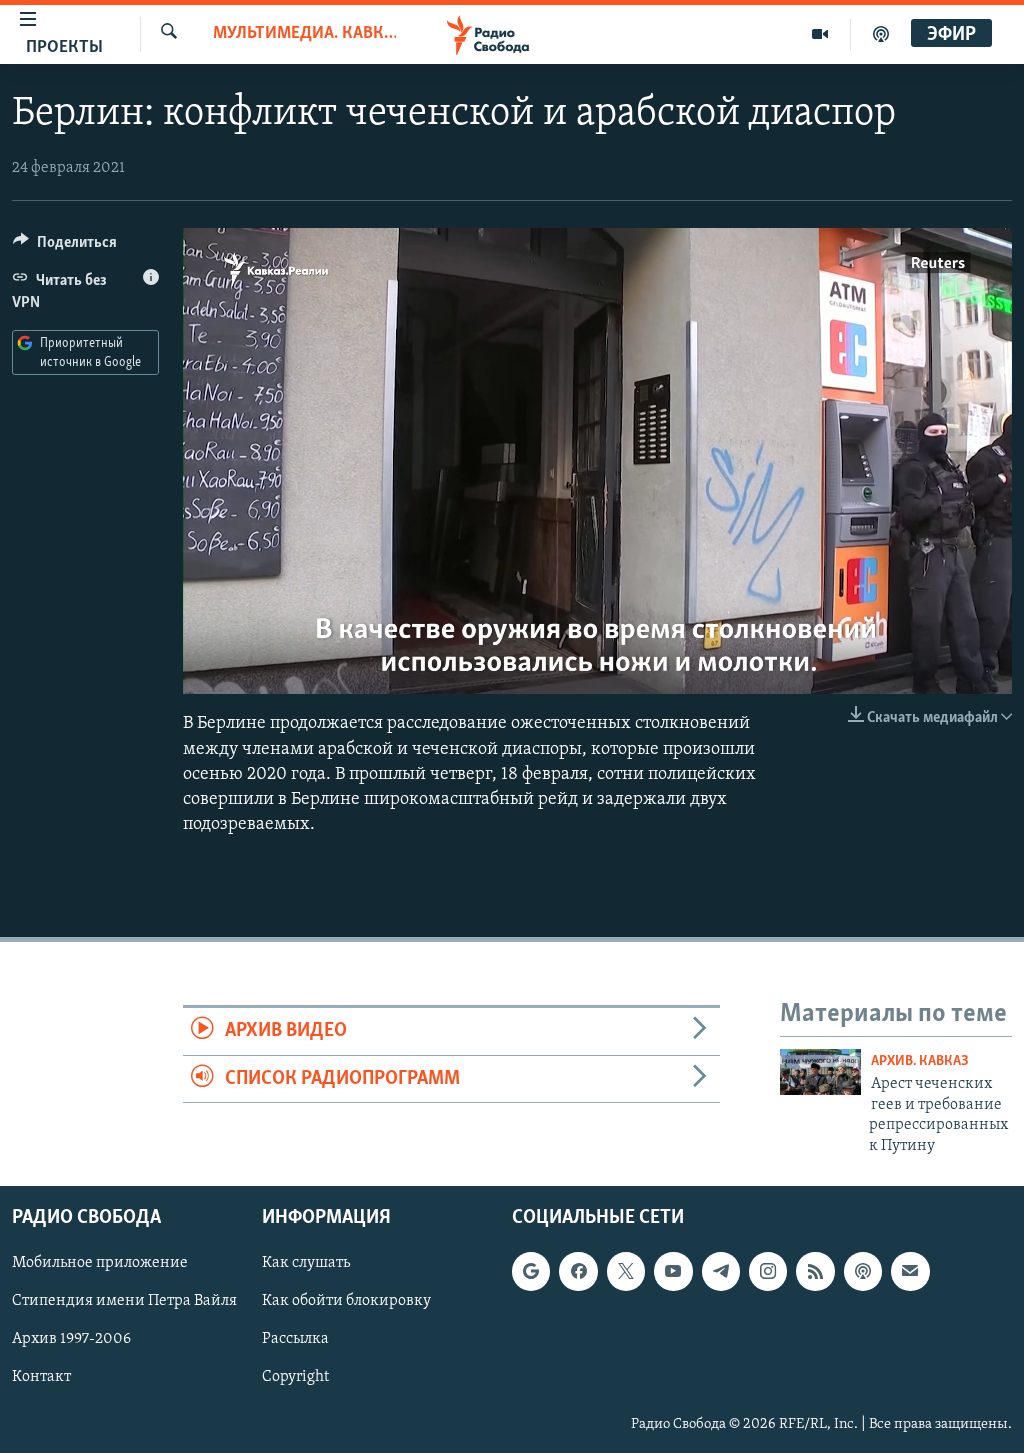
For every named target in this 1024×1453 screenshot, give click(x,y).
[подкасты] (881, 34)
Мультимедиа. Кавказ (304, 34)
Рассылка (295, 1339)
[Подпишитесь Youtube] (673, 1271)
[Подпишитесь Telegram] (721, 1271)
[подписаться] (910, 1271)
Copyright (295, 1377)
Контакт (41, 1377)
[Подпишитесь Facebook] (578, 1271)
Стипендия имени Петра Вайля (124, 1301)
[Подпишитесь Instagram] (768, 1271)
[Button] (65, 247)
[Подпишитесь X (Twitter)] (626, 1271)
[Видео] (820, 34)
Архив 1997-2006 (71, 1339)
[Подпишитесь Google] (531, 1271)
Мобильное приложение (100, 1263)
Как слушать (306, 1263)
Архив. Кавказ (920, 1061)
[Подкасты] (863, 1271)
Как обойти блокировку (346, 1301)
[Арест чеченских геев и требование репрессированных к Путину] (820, 1072)
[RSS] (815, 1271)
